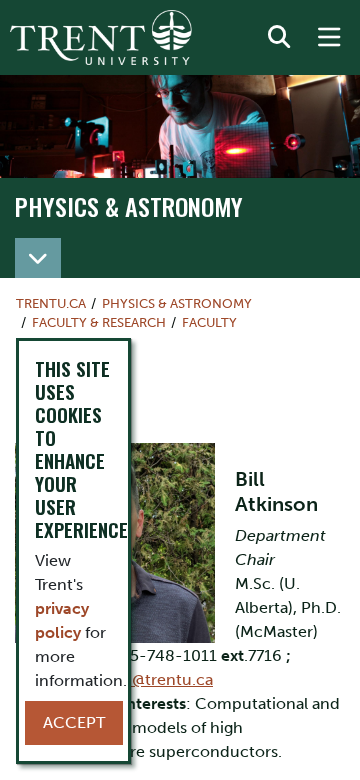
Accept (74, 722)
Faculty (209, 322)
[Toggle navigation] (38, 258)
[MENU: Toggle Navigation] (329, 38)
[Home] (101, 37)
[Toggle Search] (279, 38)
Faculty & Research (99, 322)
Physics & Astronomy (129, 206)
